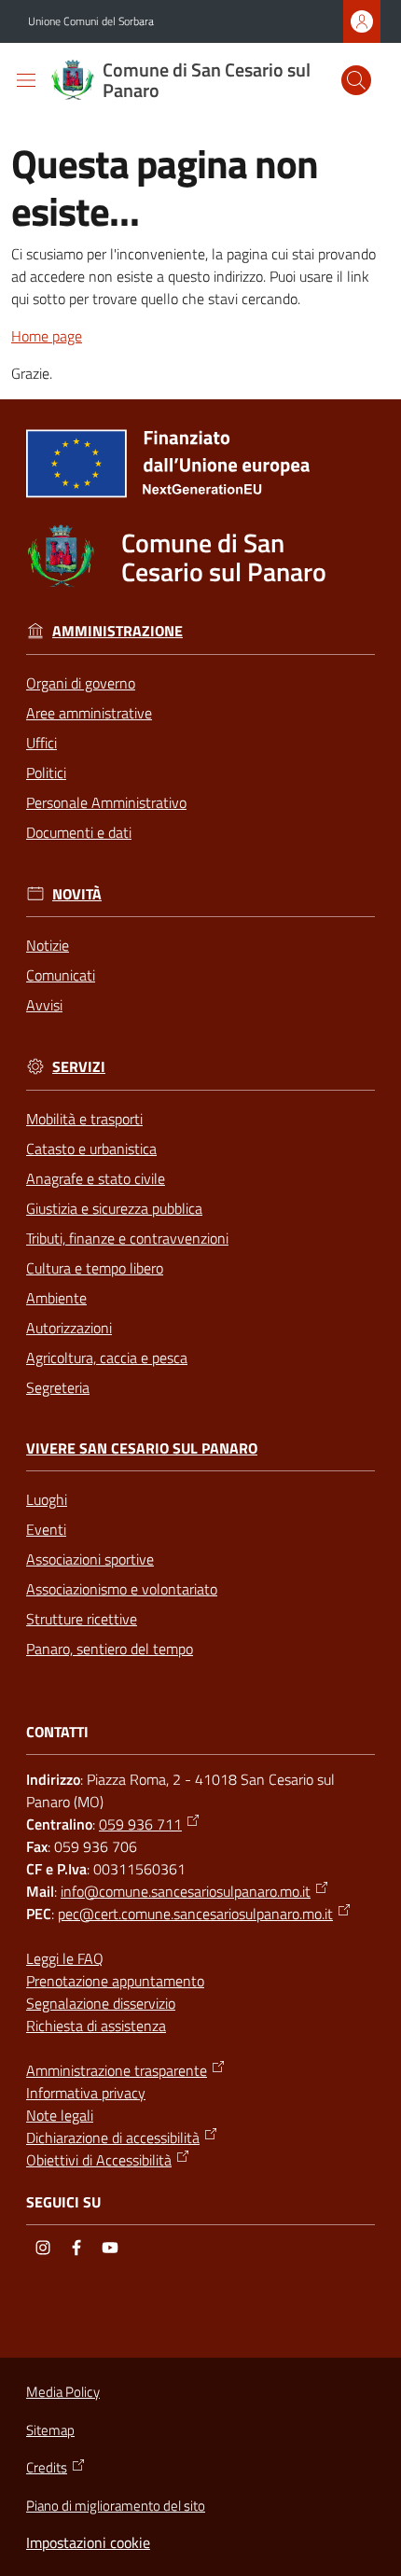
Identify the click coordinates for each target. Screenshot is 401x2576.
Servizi (79, 1067)
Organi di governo (81, 683)
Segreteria (58, 1387)
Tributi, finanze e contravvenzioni (127, 1238)
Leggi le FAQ (65, 1958)
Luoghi (47, 1499)
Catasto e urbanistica (91, 1149)
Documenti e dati (79, 832)
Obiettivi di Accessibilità (99, 2160)
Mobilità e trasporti (84, 1119)
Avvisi (44, 1005)
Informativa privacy (86, 2093)
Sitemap (50, 2430)
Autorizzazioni (69, 1328)
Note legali (60, 2115)
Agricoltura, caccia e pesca (107, 1358)
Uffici (41, 743)
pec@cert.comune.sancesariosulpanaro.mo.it (195, 1914)
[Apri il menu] (26, 80)
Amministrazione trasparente (117, 2070)
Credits (47, 2468)
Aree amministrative (89, 713)
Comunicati (61, 975)
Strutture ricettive (82, 1619)
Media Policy (63, 2392)
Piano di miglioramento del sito (116, 2506)
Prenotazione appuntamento (115, 1981)
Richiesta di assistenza (96, 2026)
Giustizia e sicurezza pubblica (114, 1208)
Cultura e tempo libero (95, 1268)
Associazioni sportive (90, 1559)
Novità (77, 894)
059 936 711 (140, 1824)
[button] (356, 80)
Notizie (48, 945)
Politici (46, 773)
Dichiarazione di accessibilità (113, 2137)
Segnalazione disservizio (101, 2003)
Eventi (46, 1529)
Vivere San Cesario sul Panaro (142, 1448)
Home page (47, 336)
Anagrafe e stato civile (96, 1178)
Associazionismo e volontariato (122, 1589)
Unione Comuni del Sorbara (91, 21)
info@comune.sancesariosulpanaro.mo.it (186, 1891)
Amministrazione (118, 631)
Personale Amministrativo (106, 802)
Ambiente (56, 1298)
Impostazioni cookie (88, 2542)
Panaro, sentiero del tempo (110, 1649)
